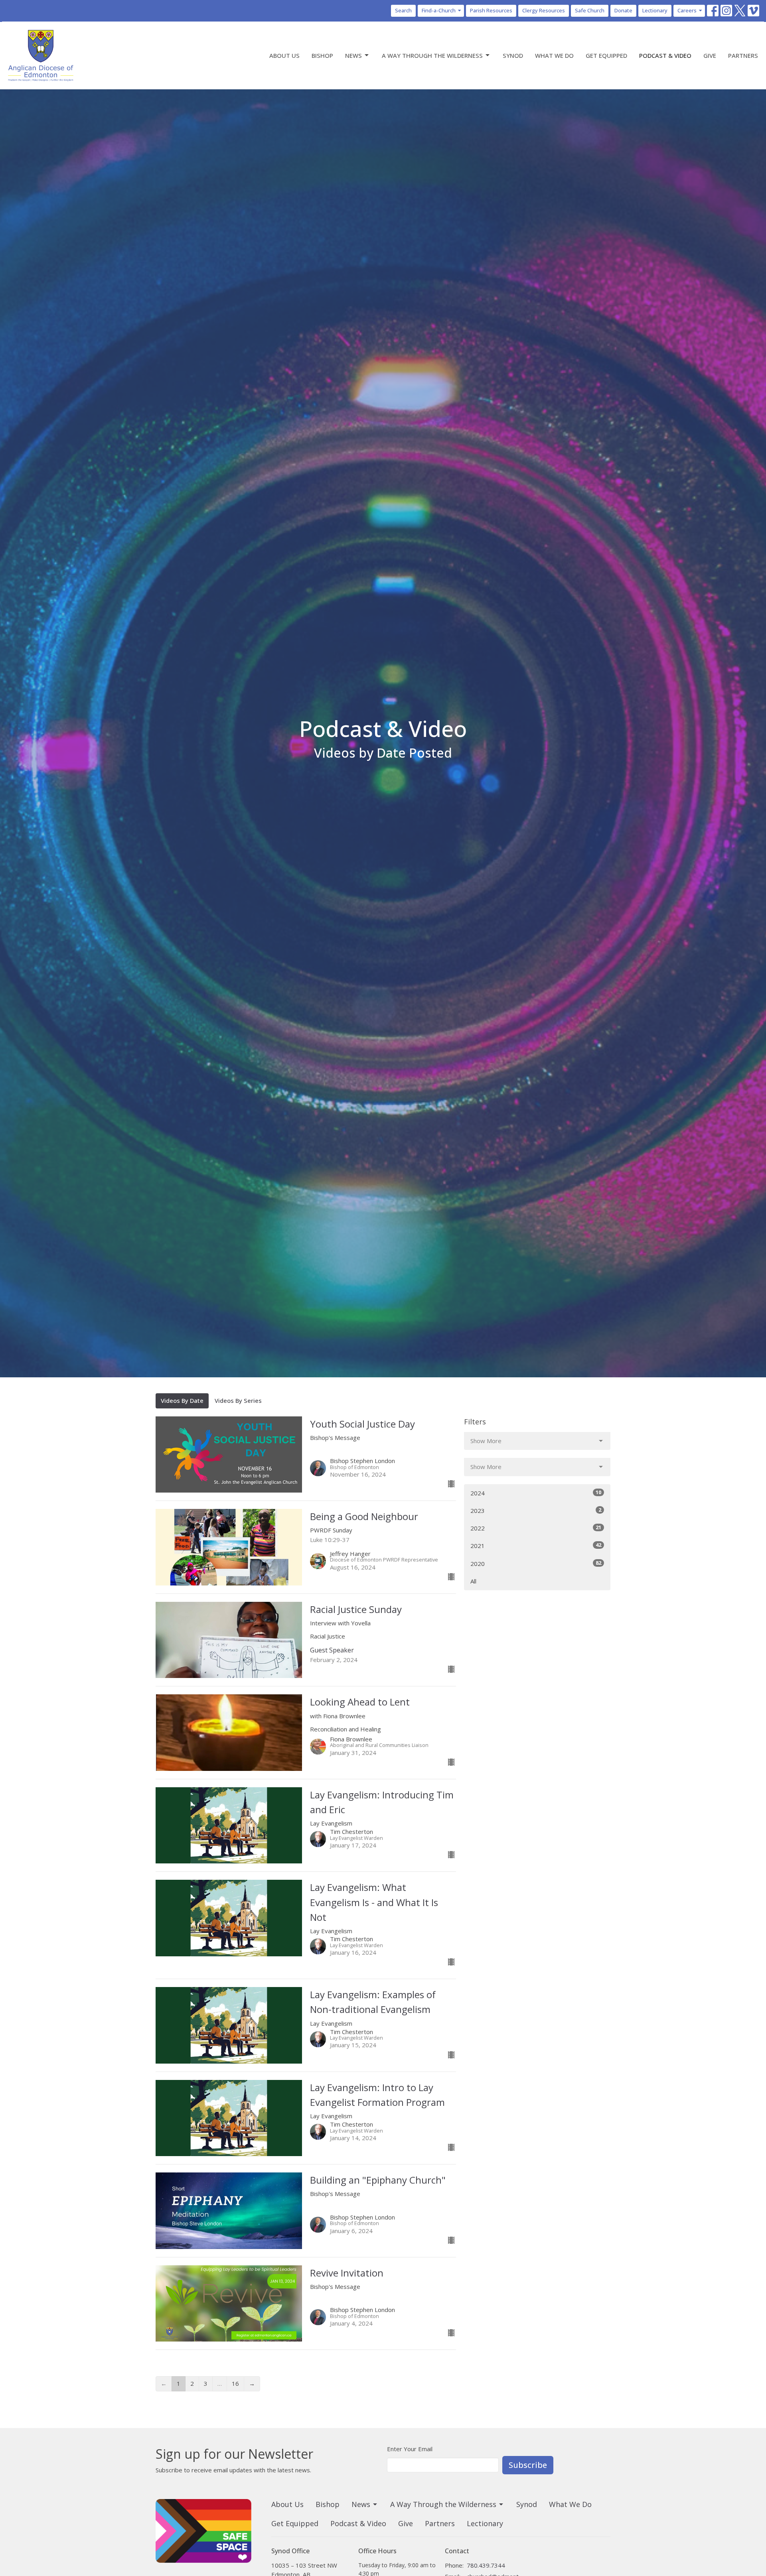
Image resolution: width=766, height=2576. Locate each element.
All (473, 1581)
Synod (513, 55)
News (353, 55)
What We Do (554, 55)
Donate (623, 10)
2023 (536, 1510)
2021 (536, 1545)
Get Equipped (606, 55)
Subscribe (528, 2465)
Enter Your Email (410, 2449)
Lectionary (655, 10)
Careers (687, 10)
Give (710, 55)
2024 (536, 1493)
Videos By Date (182, 1400)
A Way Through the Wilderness (432, 55)
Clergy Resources (544, 10)
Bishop (322, 55)
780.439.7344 (486, 2565)
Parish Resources (491, 10)
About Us (284, 55)
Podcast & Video (665, 55)
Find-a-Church (439, 10)
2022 (536, 1528)
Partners (743, 55)
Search (403, 10)
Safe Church (590, 10)
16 (235, 2383)
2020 (536, 1563)
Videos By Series (238, 1400)
